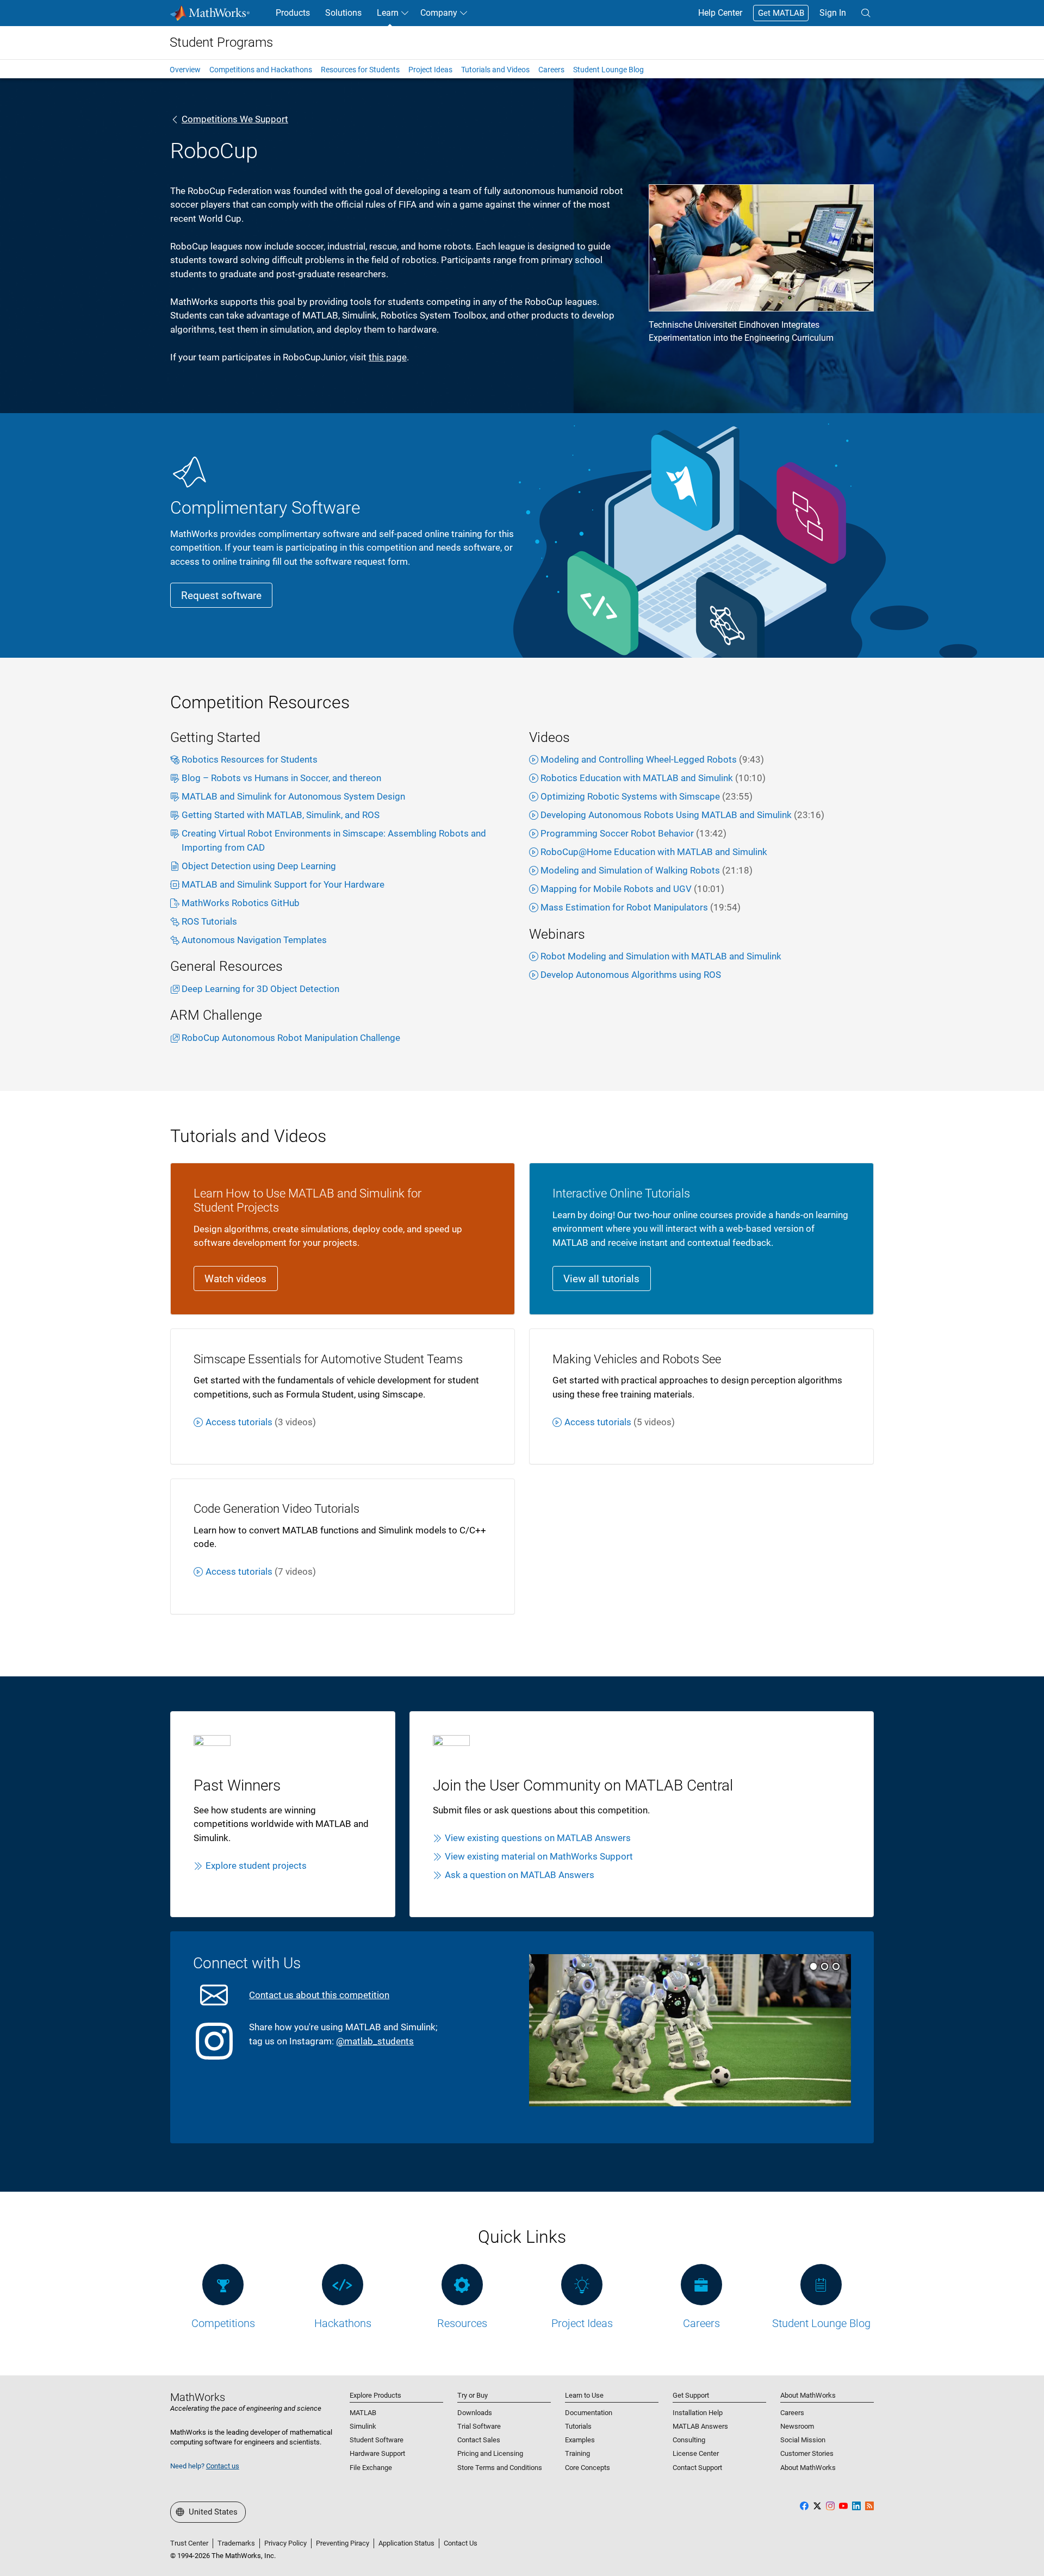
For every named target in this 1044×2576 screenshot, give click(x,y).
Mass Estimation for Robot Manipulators (641, 907)
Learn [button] (388, 13)
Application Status (406, 2543)
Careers (551, 70)
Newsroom (797, 2426)
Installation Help (698, 2413)
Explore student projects (256, 1866)
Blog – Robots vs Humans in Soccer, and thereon (281, 778)
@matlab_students (375, 2041)
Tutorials (578, 2426)
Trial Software (479, 2426)
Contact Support (697, 2468)
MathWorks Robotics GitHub (241, 903)
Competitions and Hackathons (261, 70)
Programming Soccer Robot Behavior (633, 833)
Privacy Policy (285, 2543)
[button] (866, 13)
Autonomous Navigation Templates (254, 940)
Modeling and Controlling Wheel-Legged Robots (652, 759)
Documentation (589, 2413)
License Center (696, 2453)
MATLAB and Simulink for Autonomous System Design (293, 796)
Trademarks (236, 2543)
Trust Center (189, 2543)
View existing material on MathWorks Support (539, 1856)
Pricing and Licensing (490, 2453)
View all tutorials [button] (601, 1279)
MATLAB (363, 2413)
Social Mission (803, 2440)
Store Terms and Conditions (500, 2468)
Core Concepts (588, 2468)
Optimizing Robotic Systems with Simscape (647, 796)
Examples (580, 2440)
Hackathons (343, 2323)
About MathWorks (808, 2468)
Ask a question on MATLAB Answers (520, 1875)
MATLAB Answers (700, 2426)
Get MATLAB (781, 13)
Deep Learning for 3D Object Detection (260, 989)
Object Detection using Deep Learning (259, 866)
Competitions (223, 2323)
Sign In (833, 13)
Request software (221, 595)
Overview (185, 70)
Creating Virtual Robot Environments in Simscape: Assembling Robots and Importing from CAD (334, 840)
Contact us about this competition (319, 1995)
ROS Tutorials (209, 921)
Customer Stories (807, 2453)
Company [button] (439, 13)
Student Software (377, 2440)
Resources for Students (360, 70)
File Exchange (371, 2468)
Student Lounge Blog (608, 70)
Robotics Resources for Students (250, 759)
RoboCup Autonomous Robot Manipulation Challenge (291, 1038)
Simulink (363, 2426)
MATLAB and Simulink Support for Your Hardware (283, 884)
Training (577, 2453)
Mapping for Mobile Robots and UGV (632, 889)
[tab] (814, 1966)
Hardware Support (377, 2453)
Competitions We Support (235, 119)
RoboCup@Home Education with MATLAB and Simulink (654, 852)
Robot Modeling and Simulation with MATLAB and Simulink (661, 956)
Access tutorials (261, 1422)
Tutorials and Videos (495, 70)
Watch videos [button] (235, 1279)
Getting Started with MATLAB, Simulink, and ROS (281, 815)
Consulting (689, 2440)
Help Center (720, 13)
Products (293, 13)
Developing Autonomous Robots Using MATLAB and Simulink (682, 815)
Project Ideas (430, 70)
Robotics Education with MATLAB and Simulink (653, 778)
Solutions (343, 13)
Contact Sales (479, 2440)
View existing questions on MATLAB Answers (538, 1838)
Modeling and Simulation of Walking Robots (647, 870)
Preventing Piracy (343, 2543)
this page (388, 357)
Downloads (475, 2413)
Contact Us (461, 2543)
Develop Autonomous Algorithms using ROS (631, 975)
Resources (462, 2323)
